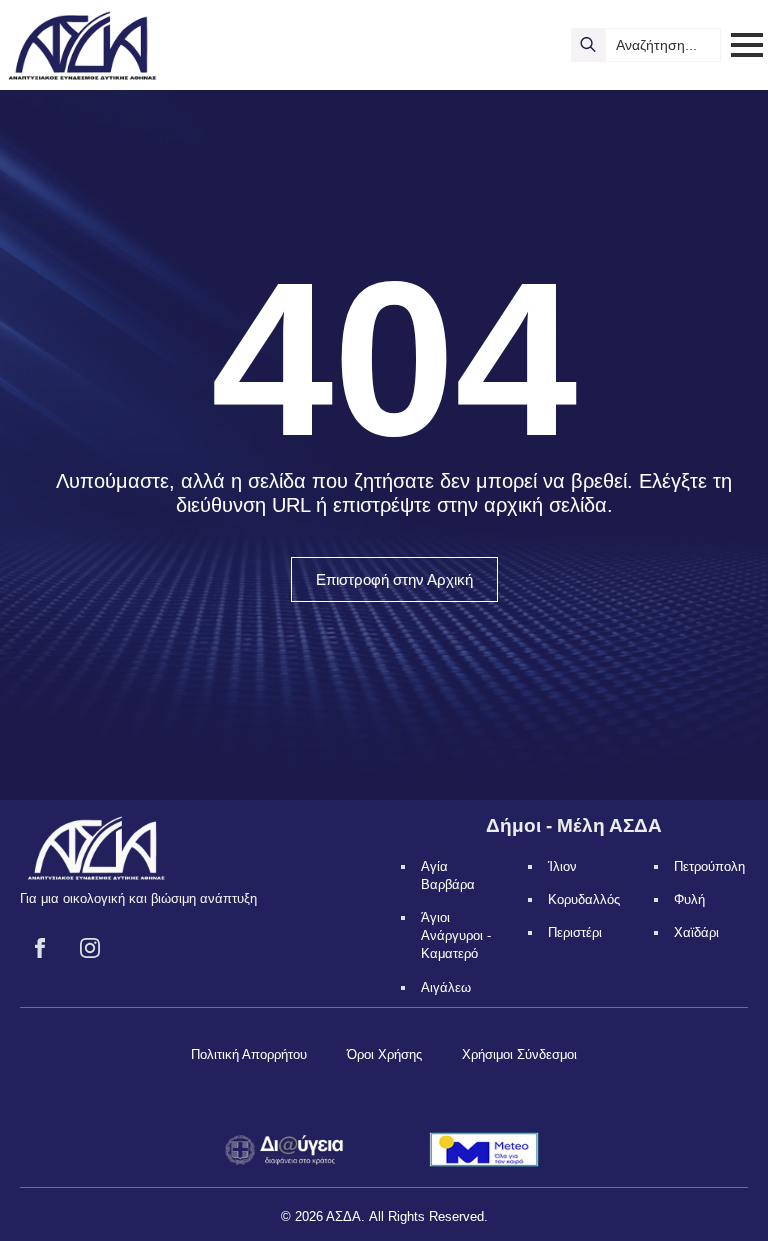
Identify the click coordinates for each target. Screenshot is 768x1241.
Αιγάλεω (446, 987)
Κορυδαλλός (584, 899)
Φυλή (689, 899)
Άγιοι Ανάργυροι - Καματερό (456, 935)
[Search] (588, 45)
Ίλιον (562, 866)
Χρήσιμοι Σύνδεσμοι (519, 1054)
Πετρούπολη (709, 866)
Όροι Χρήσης (384, 1054)
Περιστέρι (575, 932)
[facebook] (40, 948)
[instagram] (90, 948)
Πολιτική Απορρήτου (249, 1054)
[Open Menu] (747, 45)
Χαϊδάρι (696, 932)
